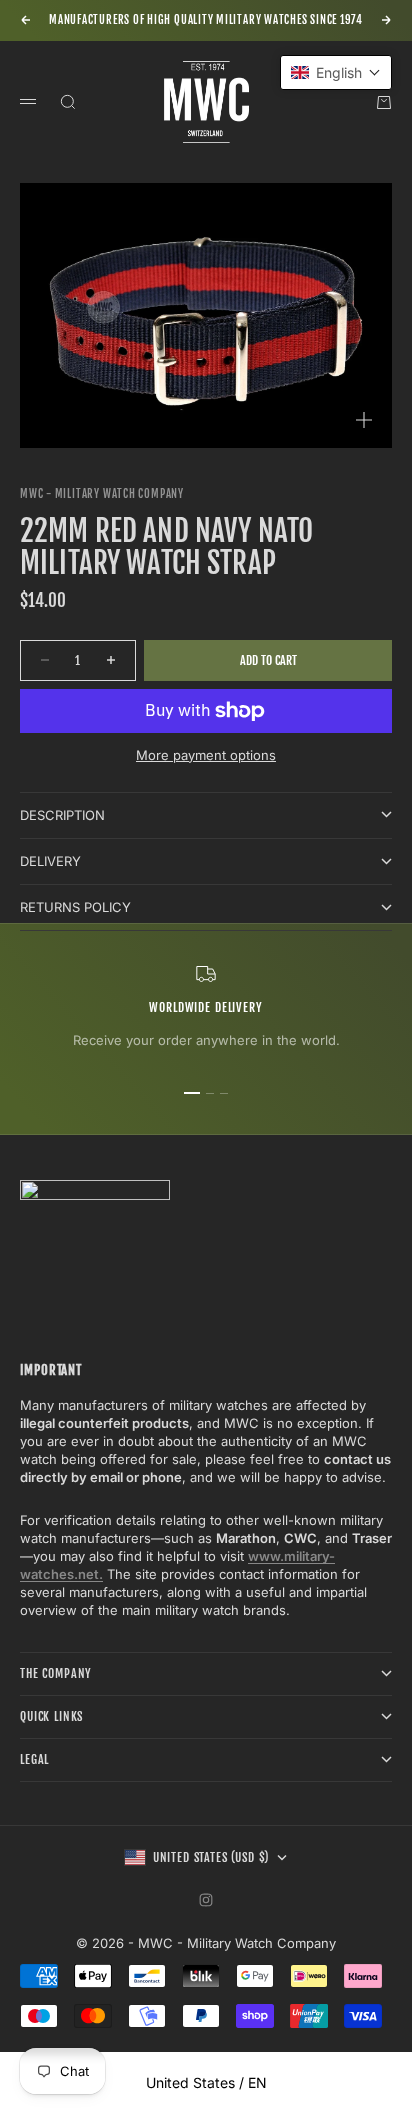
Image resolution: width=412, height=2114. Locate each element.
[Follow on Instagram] (206, 1900)
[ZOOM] (364, 420)
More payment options (206, 755)
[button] (336, 72)
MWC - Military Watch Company (102, 494)
